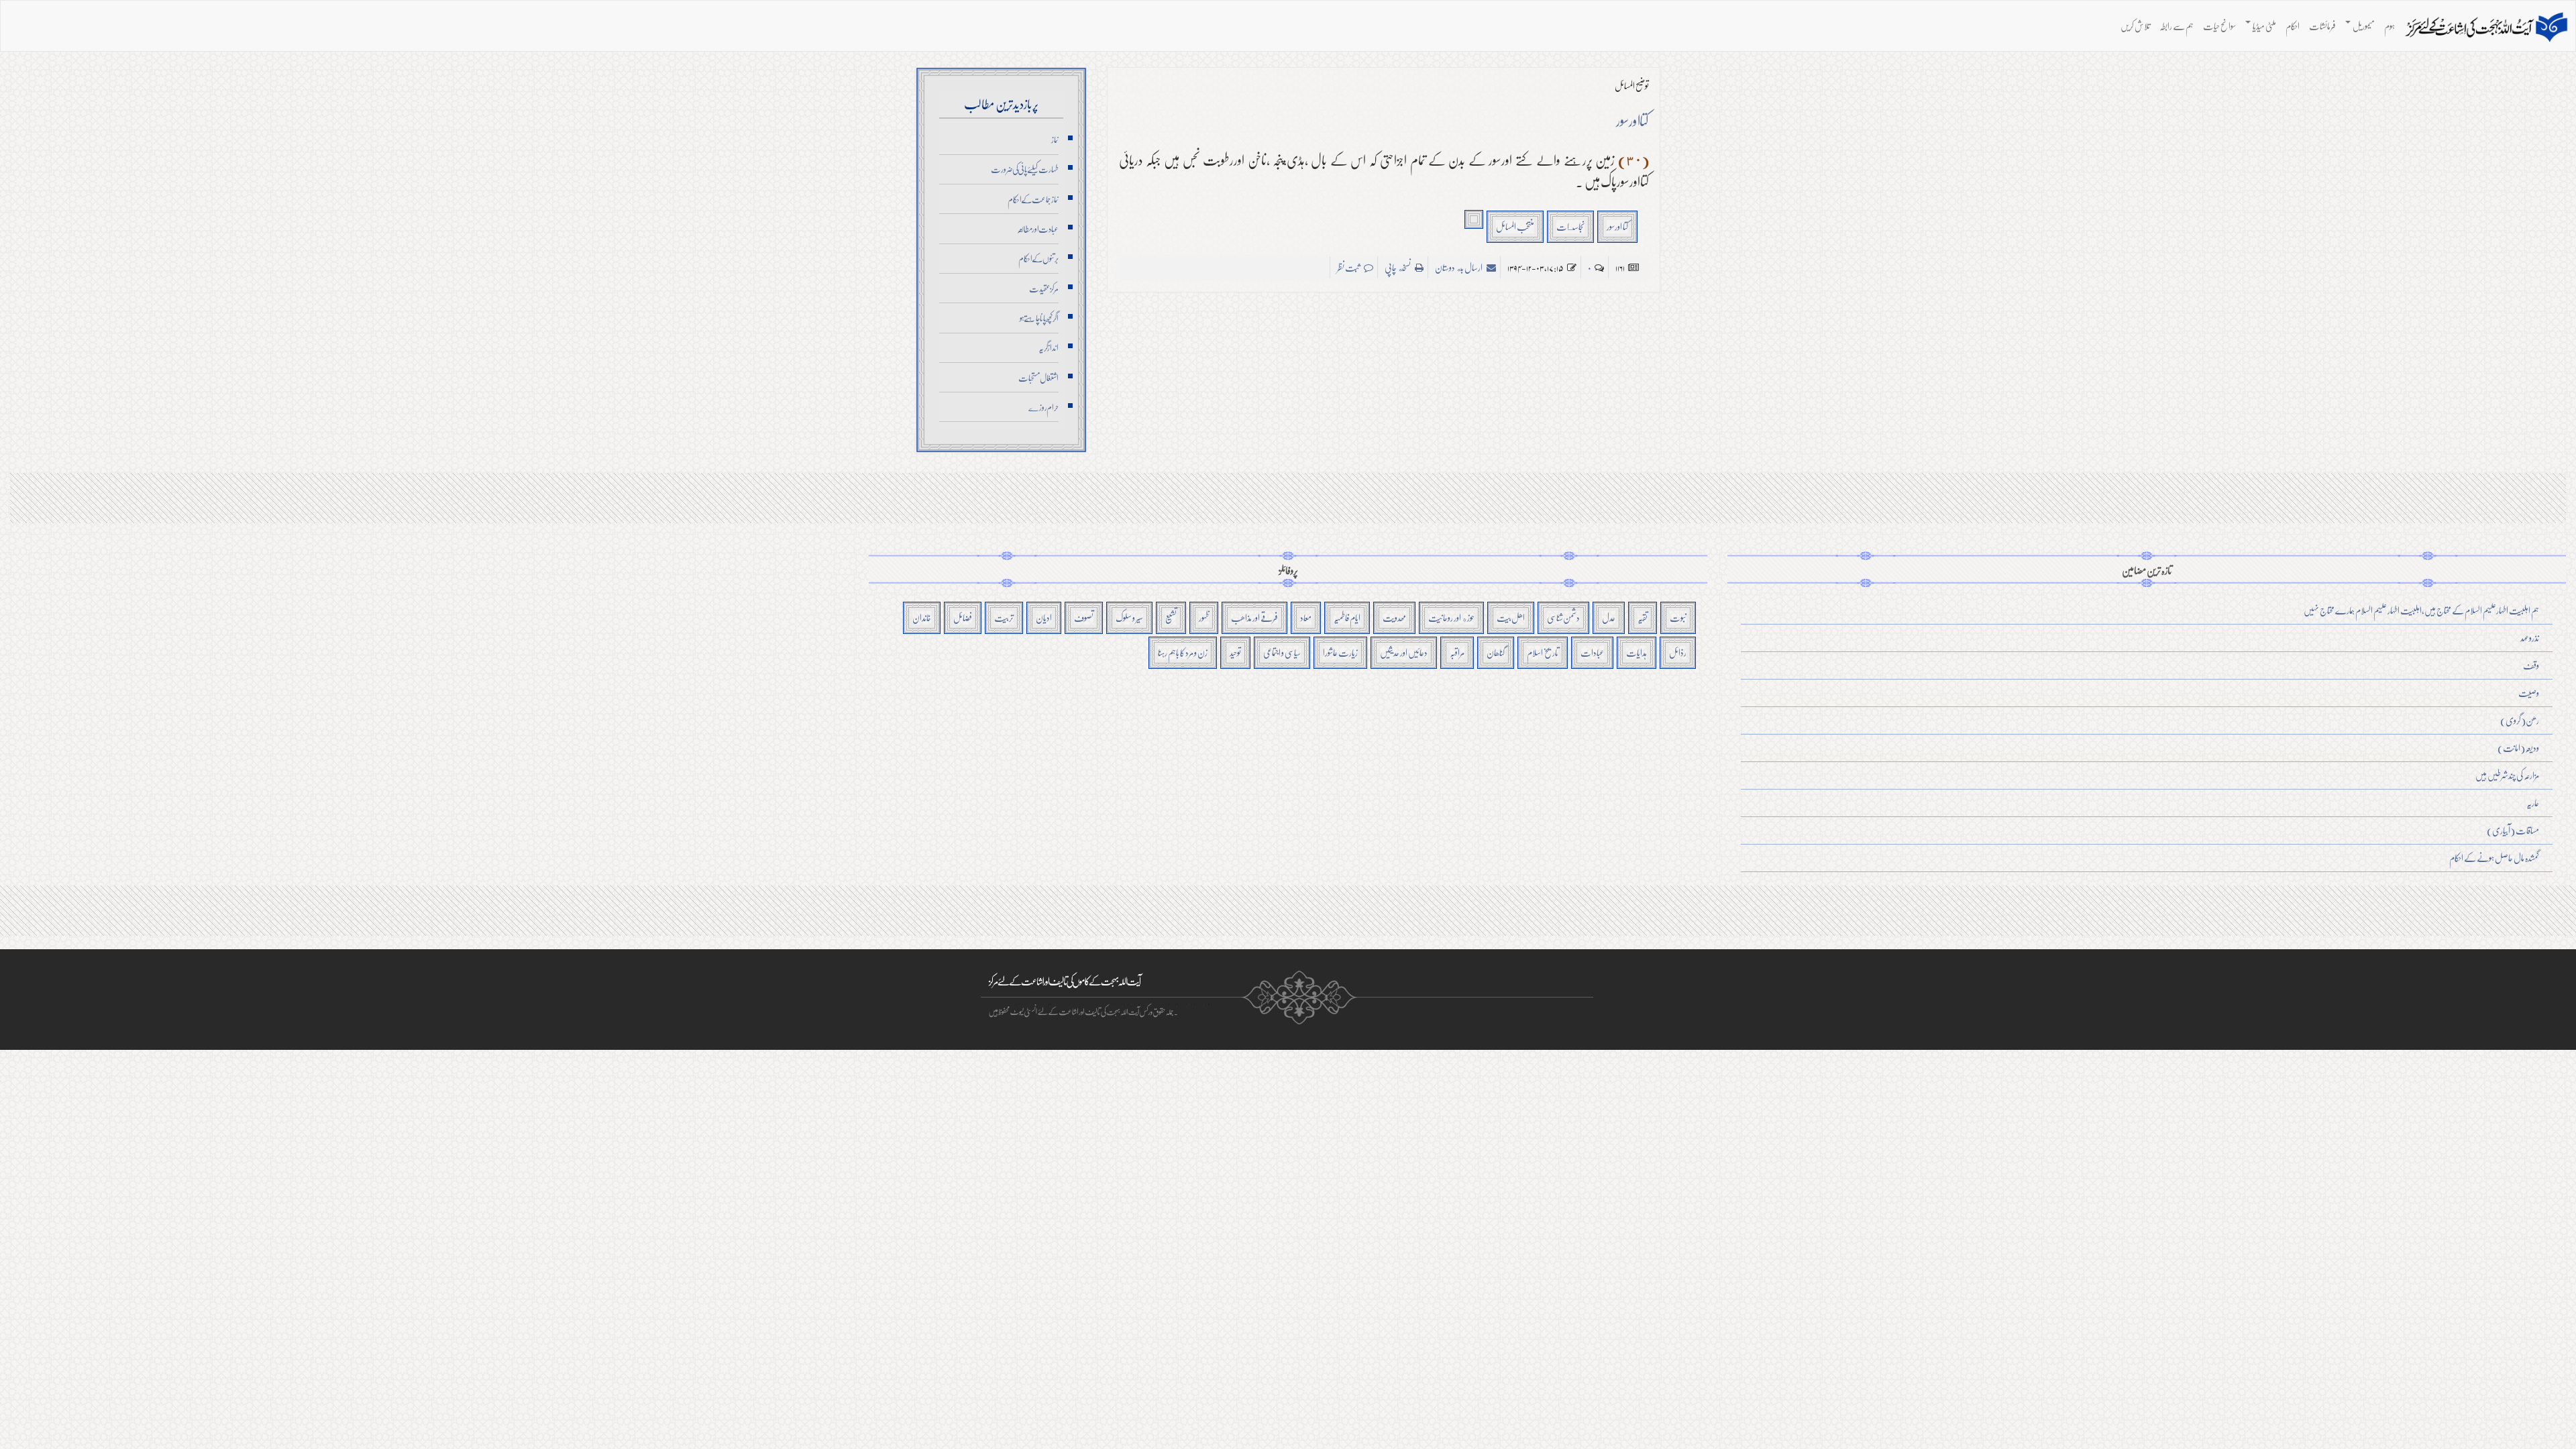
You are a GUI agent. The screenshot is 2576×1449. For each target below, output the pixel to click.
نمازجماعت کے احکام (1033, 199)
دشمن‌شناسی (1563, 618)
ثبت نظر (1349, 267)
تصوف (1084, 618)
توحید (1235, 652)
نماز (1055, 140)
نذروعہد (2530, 638)
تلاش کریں (2135, 26)
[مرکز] (2486, 28)
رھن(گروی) (2520, 720)
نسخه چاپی (1398, 267)
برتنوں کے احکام (1038, 258)
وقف (2531, 665)
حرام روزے (1043, 407)
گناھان (1496, 652)
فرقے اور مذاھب (1254, 618)
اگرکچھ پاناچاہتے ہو (1039, 318)
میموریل (2363, 26)
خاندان (922, 618)
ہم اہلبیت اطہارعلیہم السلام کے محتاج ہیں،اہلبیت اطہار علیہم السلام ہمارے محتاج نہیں (2421, 610)
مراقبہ (1457, 652)
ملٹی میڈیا (2264, 26)
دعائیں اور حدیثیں (1404, 652)
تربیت (1004, 618)
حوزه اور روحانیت (1451, 618)
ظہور (1204, 618)
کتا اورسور (1617, 226)
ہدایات (1636, 652)
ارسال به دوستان (1459, 267)
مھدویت (1394, 618)
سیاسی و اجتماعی (1282, 652)
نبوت (1678, 618)
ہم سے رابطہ (2177, 26)
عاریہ (2533, 803)
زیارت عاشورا (1340, 652)
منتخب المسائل (1515, 226)
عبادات (1592, 652)
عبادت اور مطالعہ (1038, 229)
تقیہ (1643, 618)
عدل (1609, 618)
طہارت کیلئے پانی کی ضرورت (1025, 169)
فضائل (963, 618)
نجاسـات (1570, 226)
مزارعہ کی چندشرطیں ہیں (2507, 775)
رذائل (1678, 652)
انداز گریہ (1049, 347)
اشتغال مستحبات (1038, 378)
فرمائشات (2322, 26)
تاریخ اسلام (1543, 652)
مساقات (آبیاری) (2513, 830)
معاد (1306, 618)
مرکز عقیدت (1044, 288)
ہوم (2390, 26)
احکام (2293, 26)
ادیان (1044, 618)
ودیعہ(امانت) (2518, 748)
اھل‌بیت (1511, 618)
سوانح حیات (2219, 26)
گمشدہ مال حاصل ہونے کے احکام (2494, 858)
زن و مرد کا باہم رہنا (1183, 652)
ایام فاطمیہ (1347, 618)
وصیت (2529, 693)
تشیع (1171, 618)
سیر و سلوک (1129, 618)
